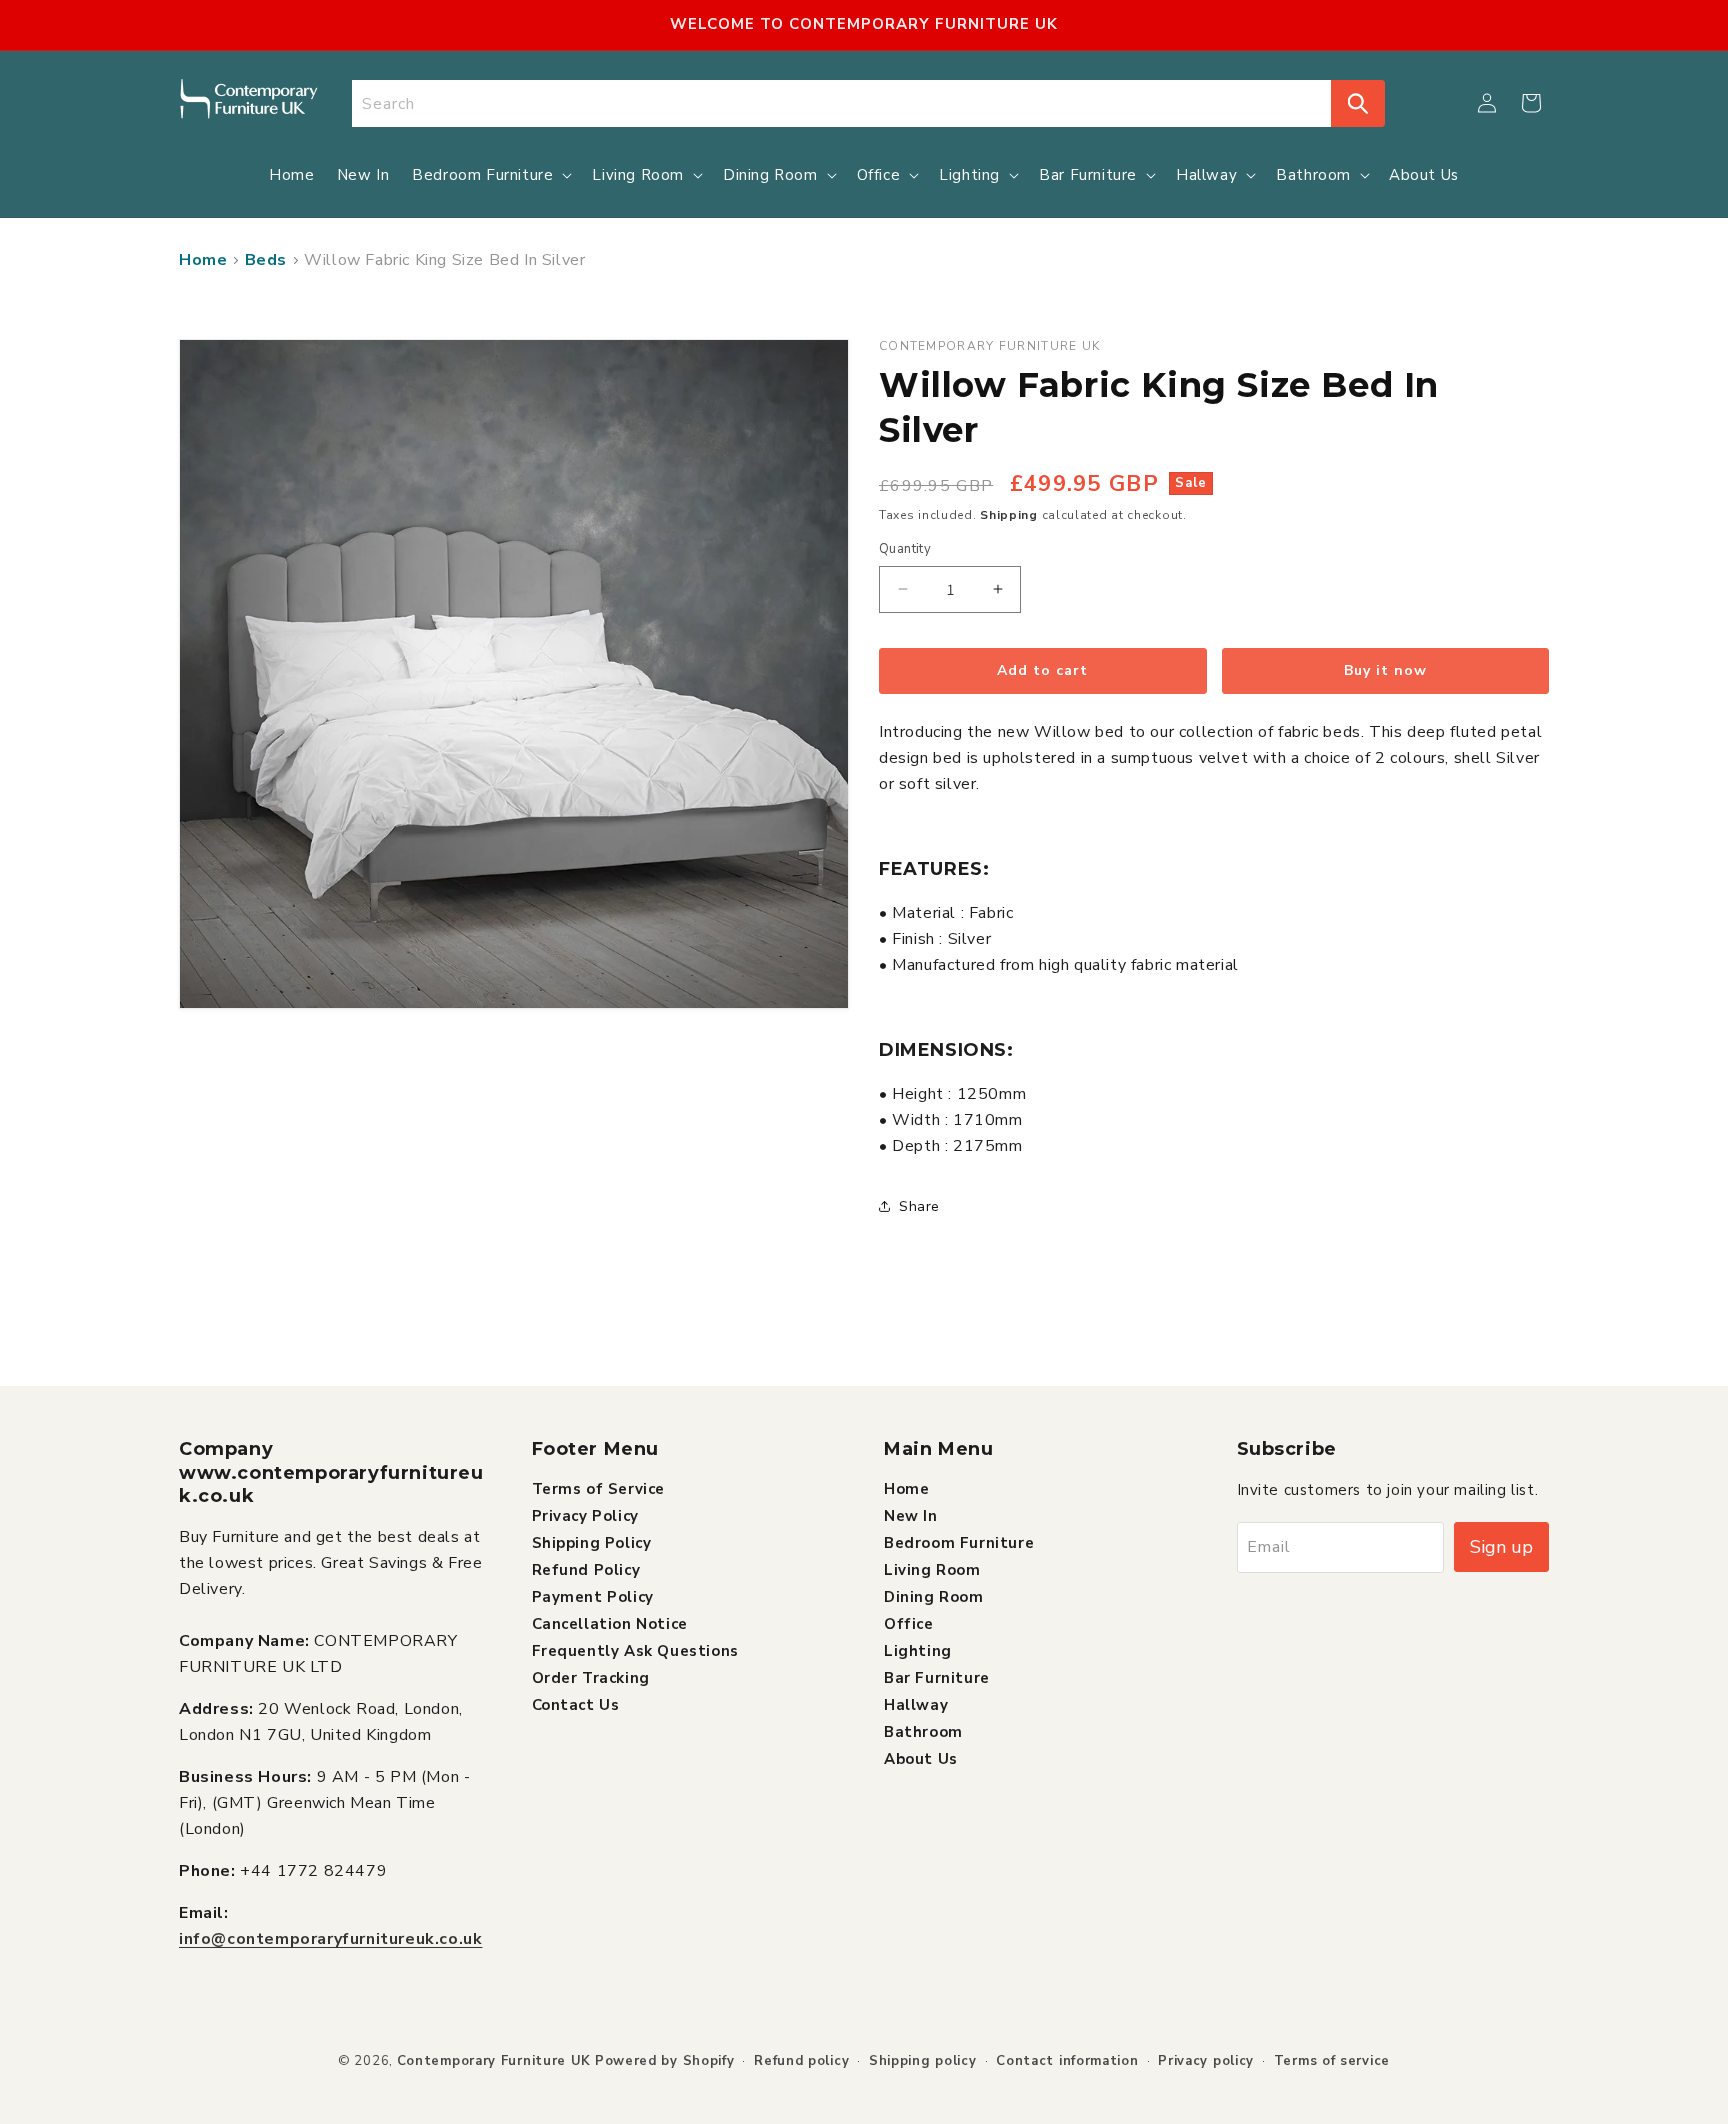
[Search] (1358, 103)
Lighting (918, 1650)
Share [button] (919, 1206)
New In (911, 1515)
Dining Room (934, 1596)
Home (203, 260)
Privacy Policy (585, 1515)
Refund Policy (586, 1569)
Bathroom (923, 1731)
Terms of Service (599, 1488)
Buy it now (1385, 670)
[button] (1531, 103)
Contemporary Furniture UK (494, 2061)
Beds (266, 260)
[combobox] (842, 103)
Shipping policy (923, 2061)
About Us (921, 1758)
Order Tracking (591, 1677)
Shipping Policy (592, 1542)
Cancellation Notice (610, 1623)
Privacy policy (1206, 2061)
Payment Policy (593, 1596)
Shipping (1009, 515)
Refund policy (801, 2061)
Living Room (932, 1569)
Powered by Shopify (665, 2061)
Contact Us (576, 1704)
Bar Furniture (937, 1677)
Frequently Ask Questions (635, 1650)
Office (909, 1623)
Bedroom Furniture (959, 1542)
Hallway (916, 1704)
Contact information (1067, 2061)
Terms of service (1332, 2061)
